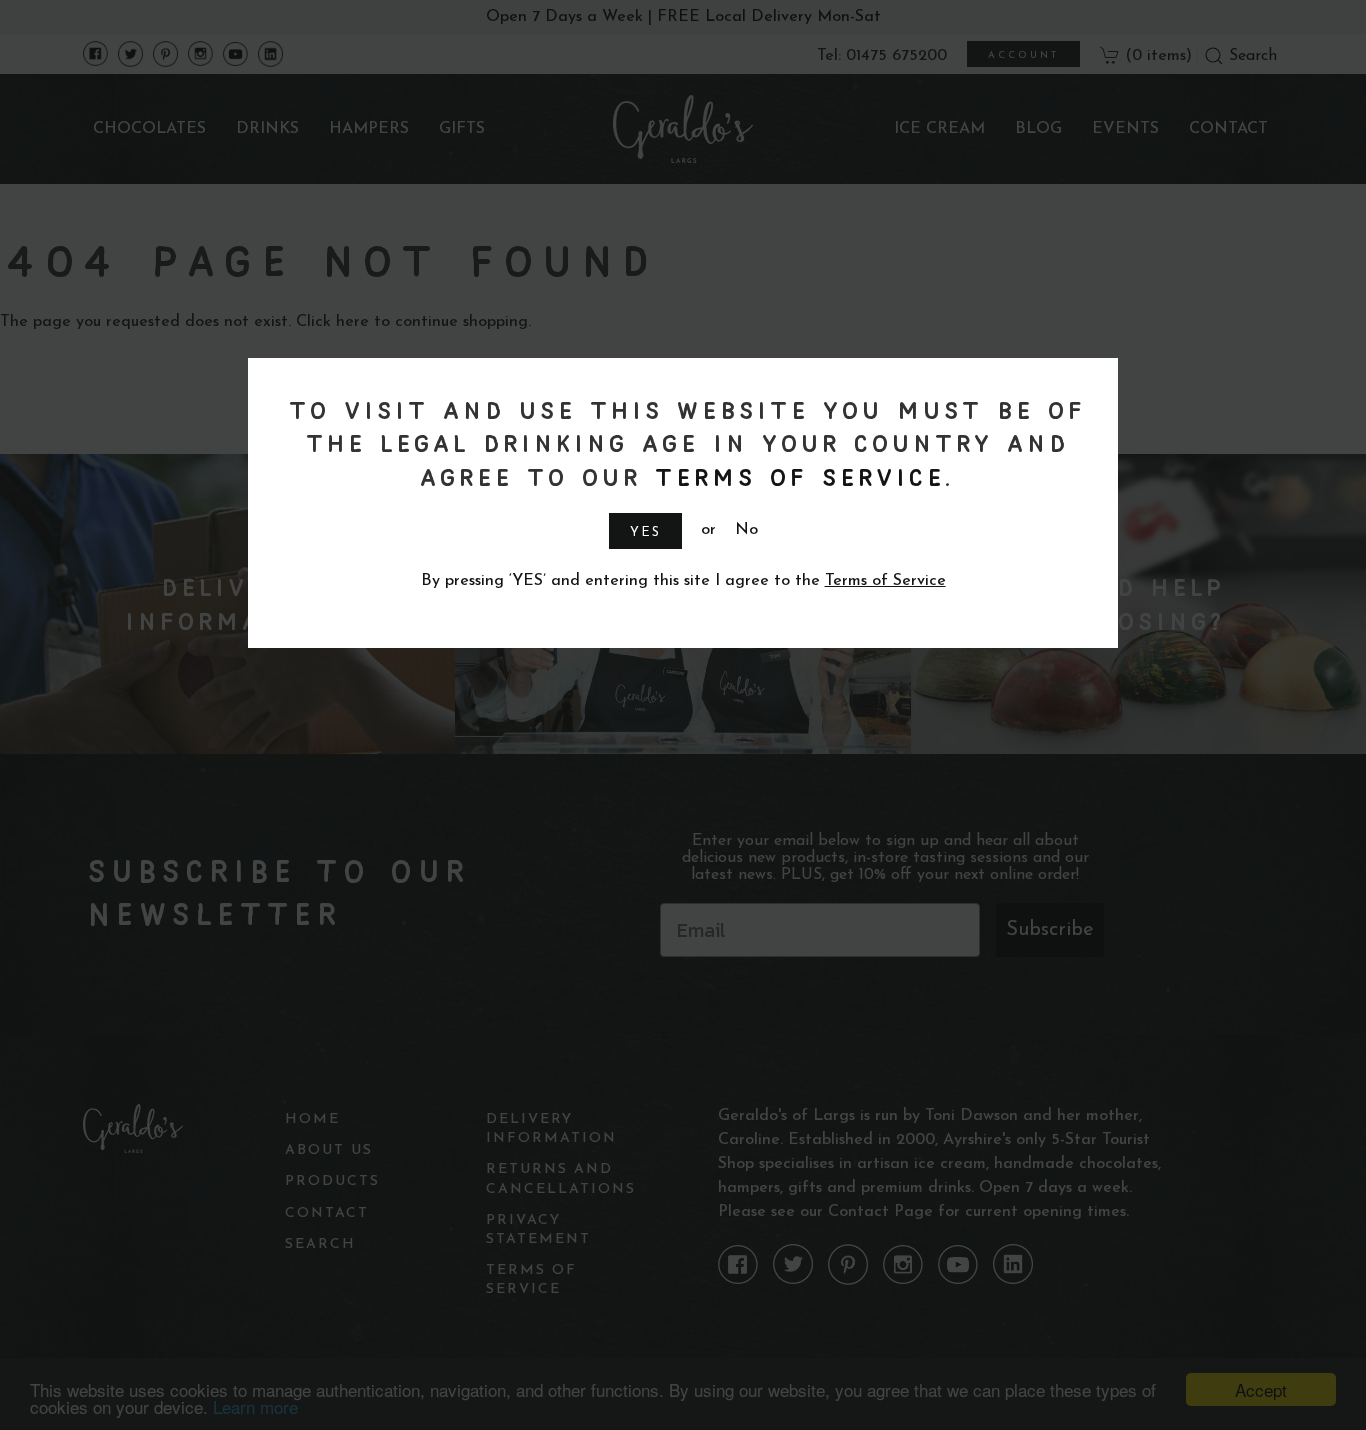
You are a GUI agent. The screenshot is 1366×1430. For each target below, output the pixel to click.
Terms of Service (796, 476)
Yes (645, 532)
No (746, 530)
